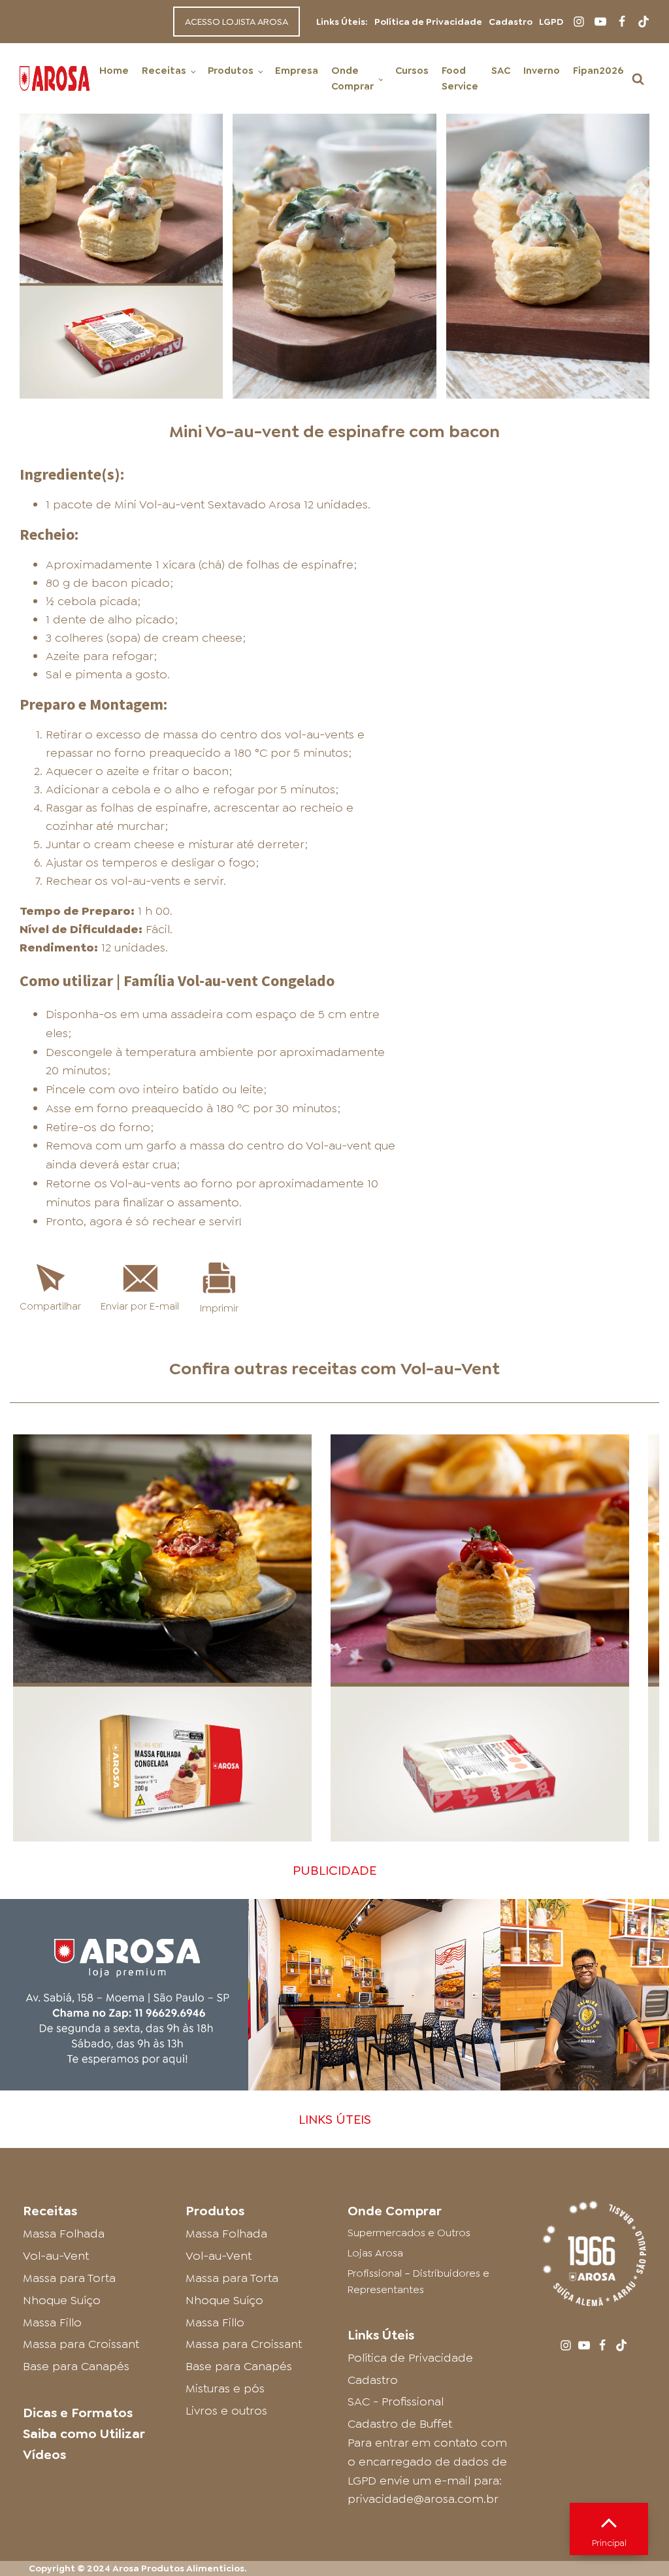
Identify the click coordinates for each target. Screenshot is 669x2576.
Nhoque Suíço (62, 2300)
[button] (638, 79)
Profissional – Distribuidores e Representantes (418, 2282)
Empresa (297, 71)
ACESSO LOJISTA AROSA (237, 22)
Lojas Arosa (375, 2253)
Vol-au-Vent (450, 1368)
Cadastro (511, 22)
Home (114, 71)
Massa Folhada (64, 2234)
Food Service (460, 78)
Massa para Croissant (81, 2344)
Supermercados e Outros (409, 2233)
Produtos (231, 71)
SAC (501, 71)
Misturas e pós (225, 2388)
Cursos (412, 71)
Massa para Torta (69, 2278)
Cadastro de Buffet (400, 2424)
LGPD (551, 22)
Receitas (164, 71)
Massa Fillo (52, 2322)
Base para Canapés (76, 2366)
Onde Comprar (352, 78)
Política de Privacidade (428, 22)
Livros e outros (226, 2411)
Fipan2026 (598, 71)
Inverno (542, 71)
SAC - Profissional (396, 2402)
